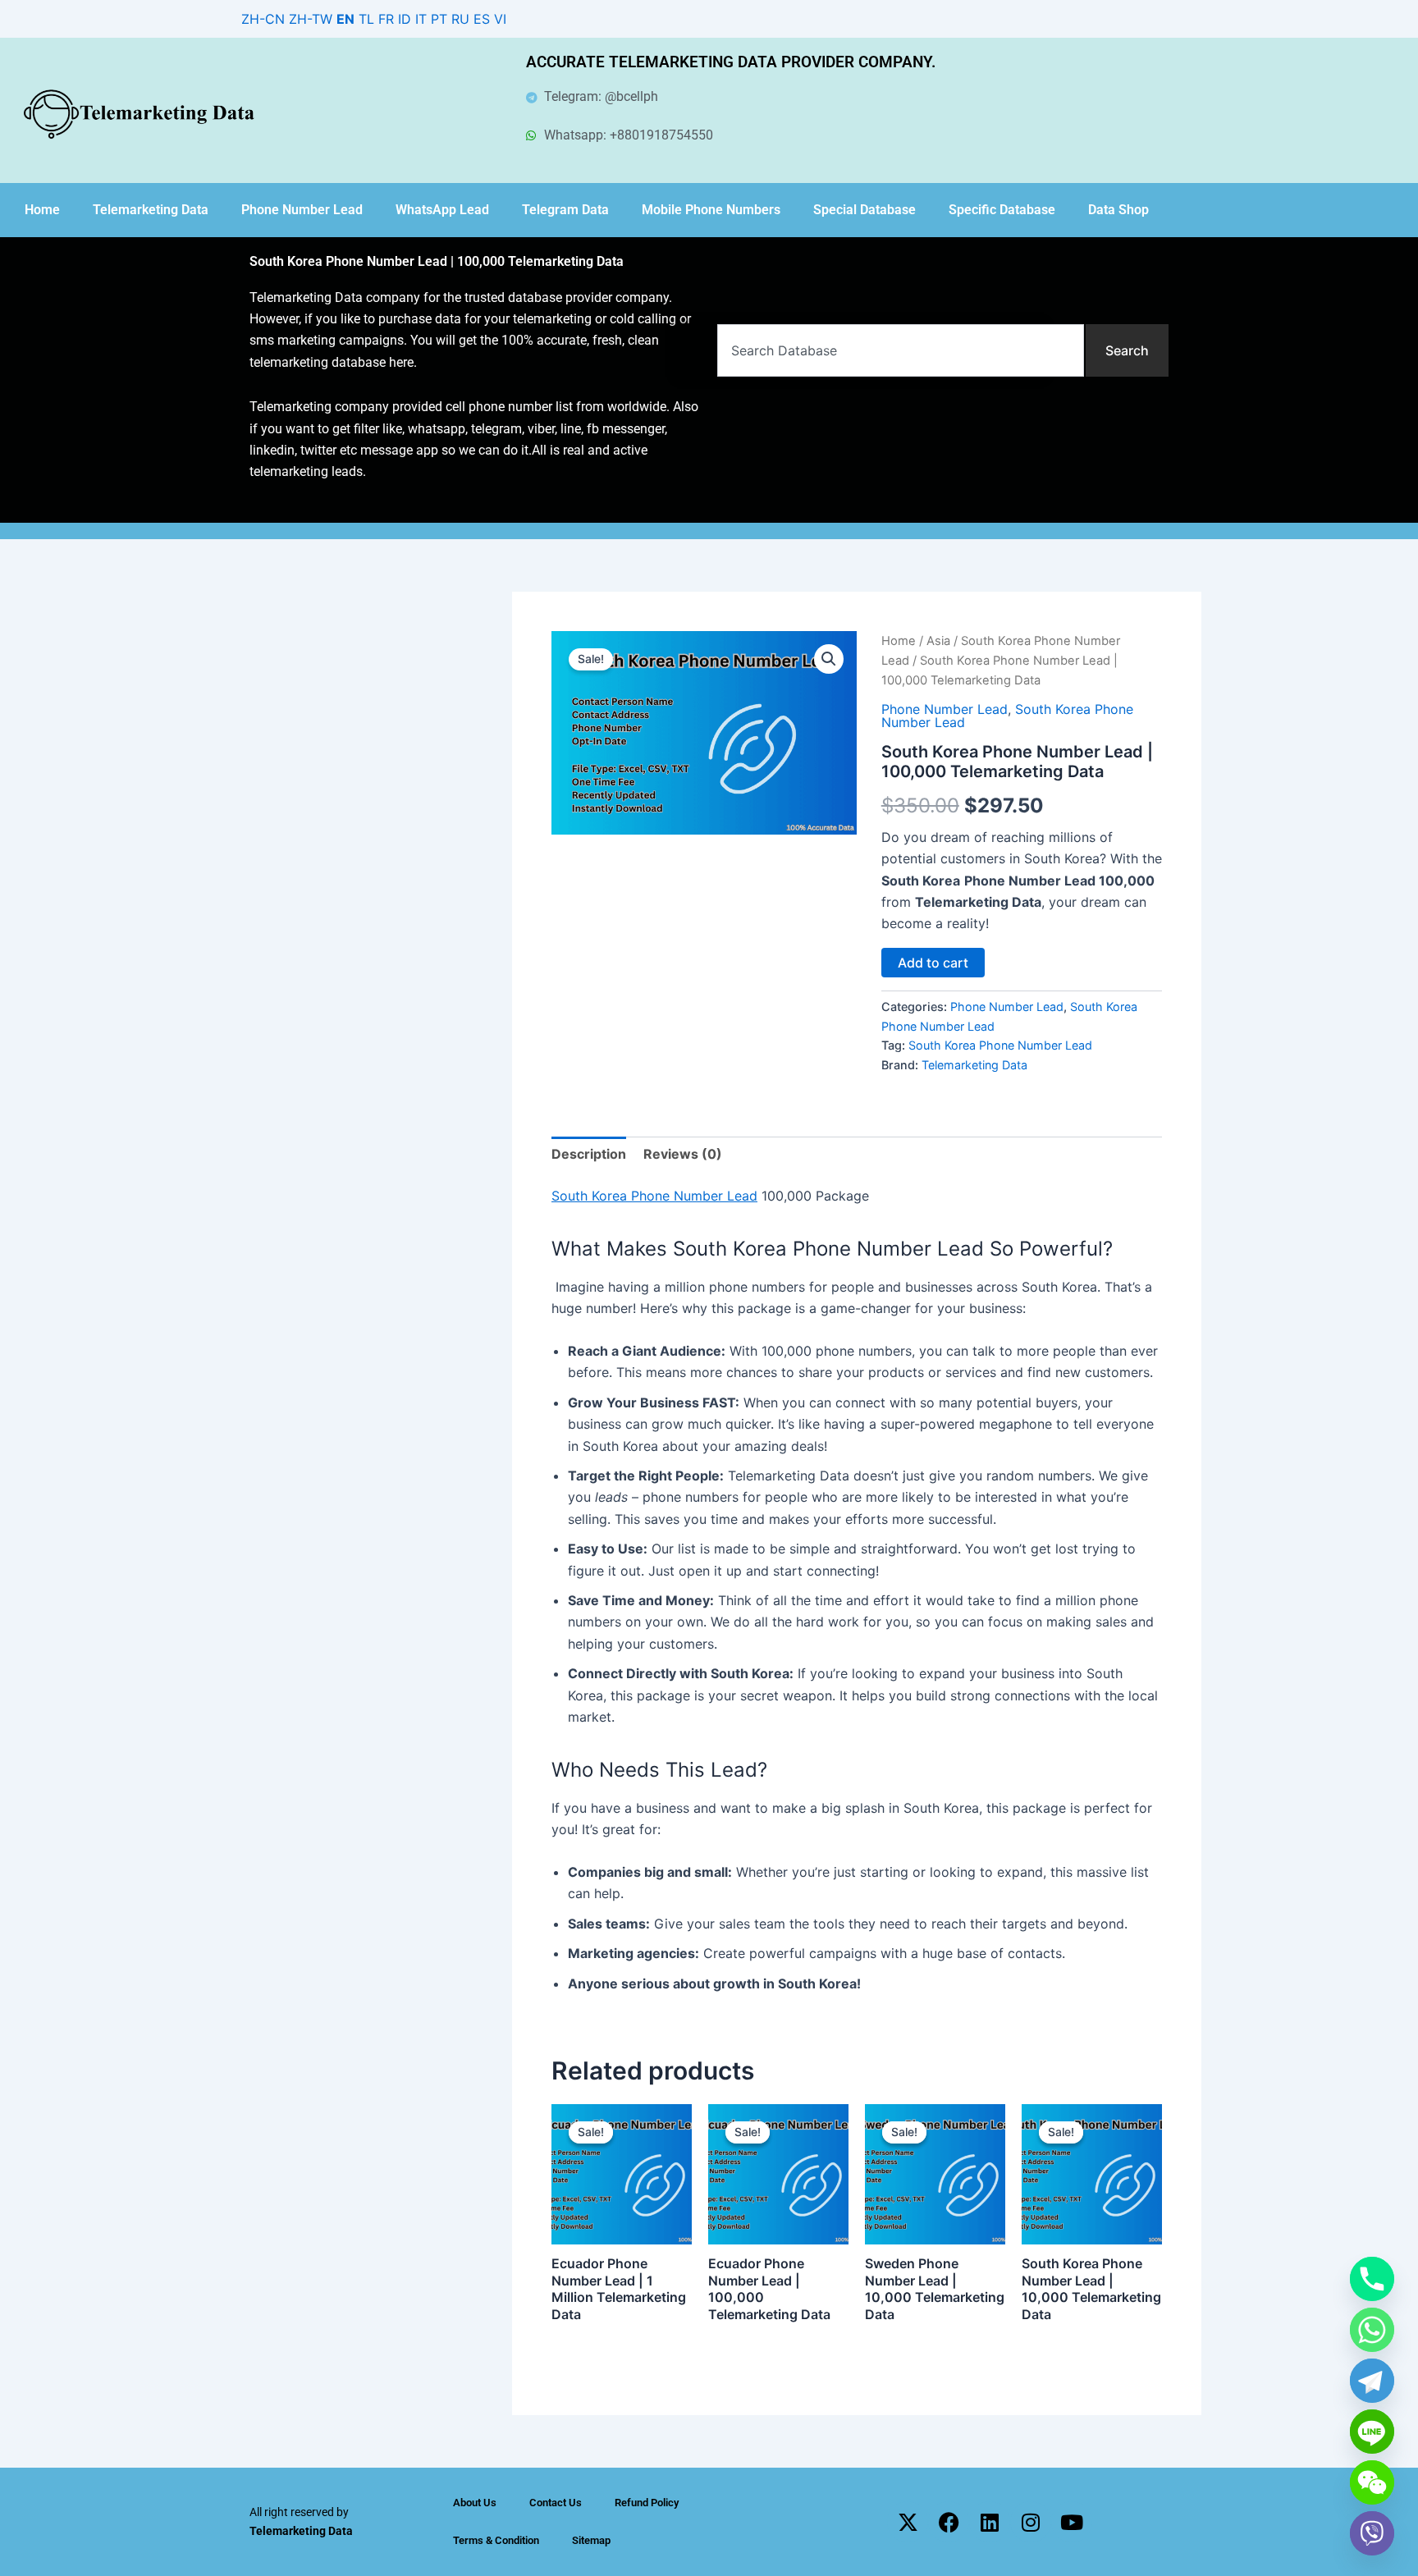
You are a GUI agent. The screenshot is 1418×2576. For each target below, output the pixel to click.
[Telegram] (1372, 2381)
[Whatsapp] (1372, 2330)
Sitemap (591, 2540)
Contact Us (556, 2503)
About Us (475, 2503)
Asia (938, 641)
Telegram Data (565, 210)
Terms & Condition (496, 2540)
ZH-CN (263, 19)
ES (482, 19)
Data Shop (1118, 210)
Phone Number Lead (302, 210)
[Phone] (1372, 2279)
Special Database (865, 210)
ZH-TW (311, 19)
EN (345, 19)
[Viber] (1372, 2533)
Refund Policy (647, 2503)
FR (386, 19)
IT (421, 19)
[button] (829, 659)
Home (42, 210)
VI (500, 19)
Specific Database (1002, 210)
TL (366, 19)
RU (460, 19)
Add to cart (933, 963)
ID (405, 19)
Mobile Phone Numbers (711, 210)
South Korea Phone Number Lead (1000, 1045)
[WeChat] (1372, 2482)
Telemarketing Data (151, 210)
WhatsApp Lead (442, 210)
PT (439, 19)
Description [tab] (589, 1154)
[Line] (1372, 2432)
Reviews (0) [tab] (683, 1154)
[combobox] (901, 350)
